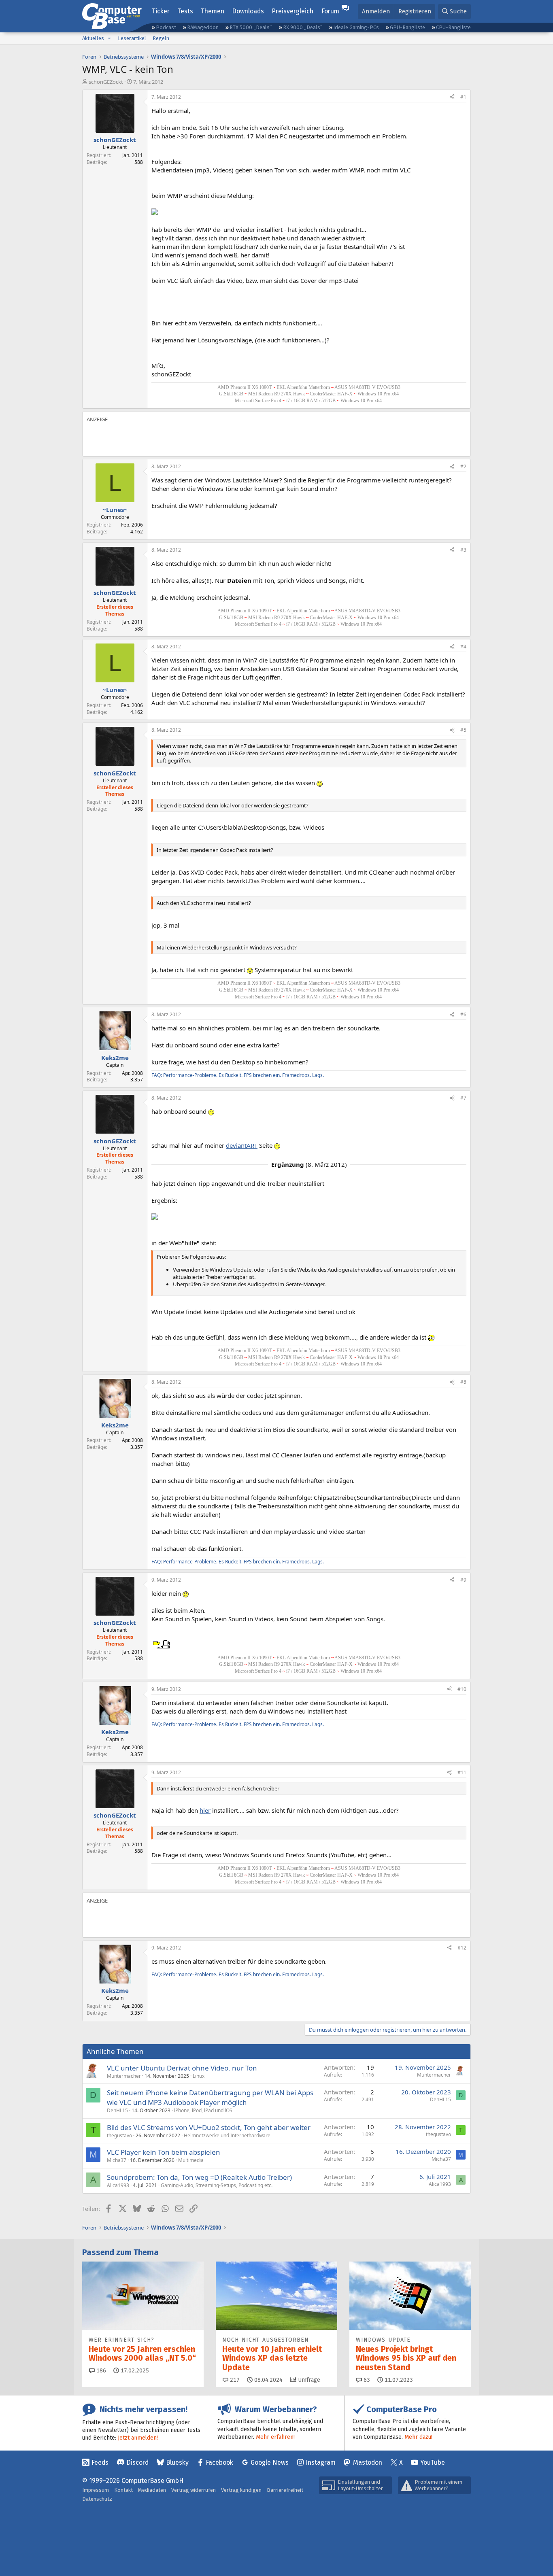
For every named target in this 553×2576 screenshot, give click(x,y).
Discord (137, 2462)
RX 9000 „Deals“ (303, 27)
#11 (462, 1772)
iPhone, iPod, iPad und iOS (203, 2110)
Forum (330, 11)
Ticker (161, 11)
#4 (463, 647)
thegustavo (119, 2135)
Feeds (100, 2462)
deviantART (242, 1145)
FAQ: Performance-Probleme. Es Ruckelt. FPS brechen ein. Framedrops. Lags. (238, 1075)
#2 (463, 466)
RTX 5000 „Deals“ (251, 27)
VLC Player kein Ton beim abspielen (164, 2152)
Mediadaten (152, 2490)
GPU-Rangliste (407, 27)
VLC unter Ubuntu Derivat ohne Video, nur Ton (182, 2068)
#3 (463, 550)
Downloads (248, 11)
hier (205, 1810)
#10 (462, 1689)
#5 (463, 730)
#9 (463, 1580)
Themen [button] (213, 11)
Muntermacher (124, 2076)
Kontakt (123, 2490)
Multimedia (191, 2160)
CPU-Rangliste (453, 27)
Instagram (321, 2462)
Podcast (166, 27)
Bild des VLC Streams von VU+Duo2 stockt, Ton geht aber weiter (209, 2127)
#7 (463, 1098)
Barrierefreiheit (285, 2490)
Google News (270, 2462)
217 (234, 2380)
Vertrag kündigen (241, 2490)
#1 (463, 97)
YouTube (433, 2462)
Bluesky (177, 2462)
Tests (185, 11)
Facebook (219, 2462)
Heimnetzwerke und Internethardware (227, 2135)
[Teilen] (452, 97)
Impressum (96, 2490)
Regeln (161, 38)
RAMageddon (203, 27)
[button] (109, 38)
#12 (462, 1948)
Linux (199, 2076)
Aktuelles (93, 38)
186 (100, 2371)
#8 (463, 1382)
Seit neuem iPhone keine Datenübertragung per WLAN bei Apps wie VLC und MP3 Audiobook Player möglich (210, 2097)
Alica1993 (118, 2185)
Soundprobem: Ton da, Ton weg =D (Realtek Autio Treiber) (199, 2177)
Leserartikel (132, 38)
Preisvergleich (292, 11)
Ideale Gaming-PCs (356, 27)
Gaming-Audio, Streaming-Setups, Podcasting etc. (217, 2185)
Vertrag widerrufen (194, 2490)
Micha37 (117, 2160)
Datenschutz (97, 2499)
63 (366, 2380)
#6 (463, 1014)
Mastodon (368, 2462)
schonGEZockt (106, 82)
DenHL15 (117, 2110)
